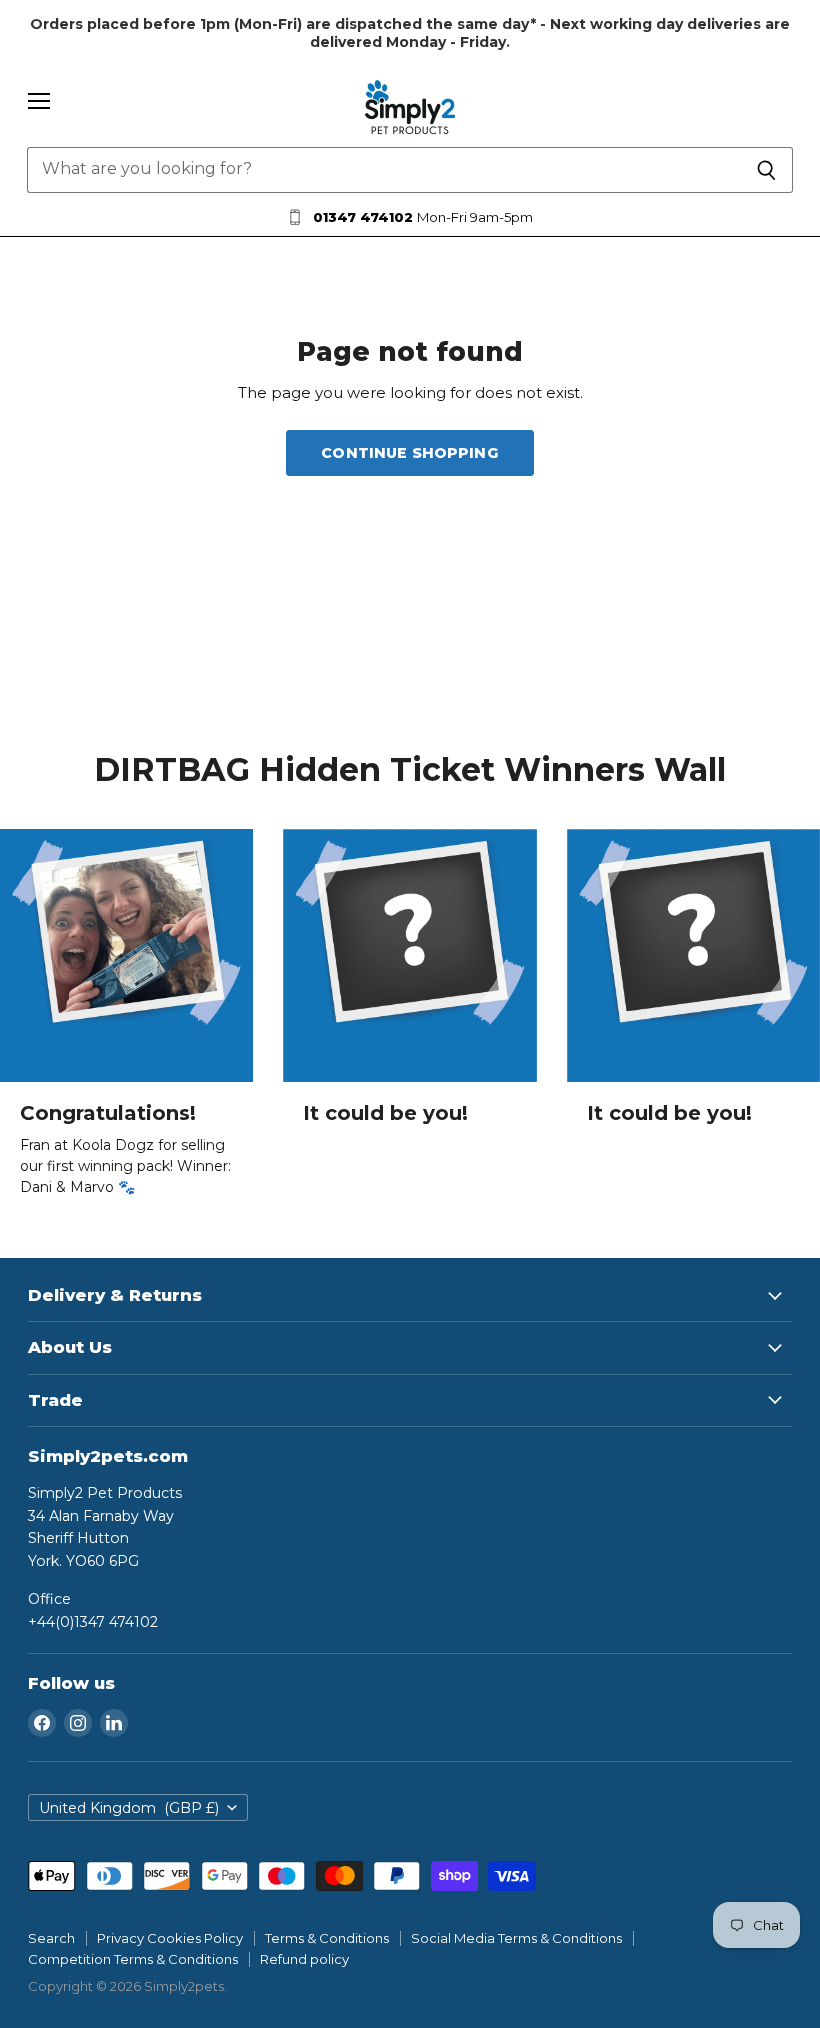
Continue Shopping (409, 453)
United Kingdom (129, 1808)
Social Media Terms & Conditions (516, 1938)
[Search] (766, 170)
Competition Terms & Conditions (133, 1959)
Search (51, 1938)
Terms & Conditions (327, 1938)
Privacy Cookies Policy (170, 1938)
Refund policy (304, 1959)
